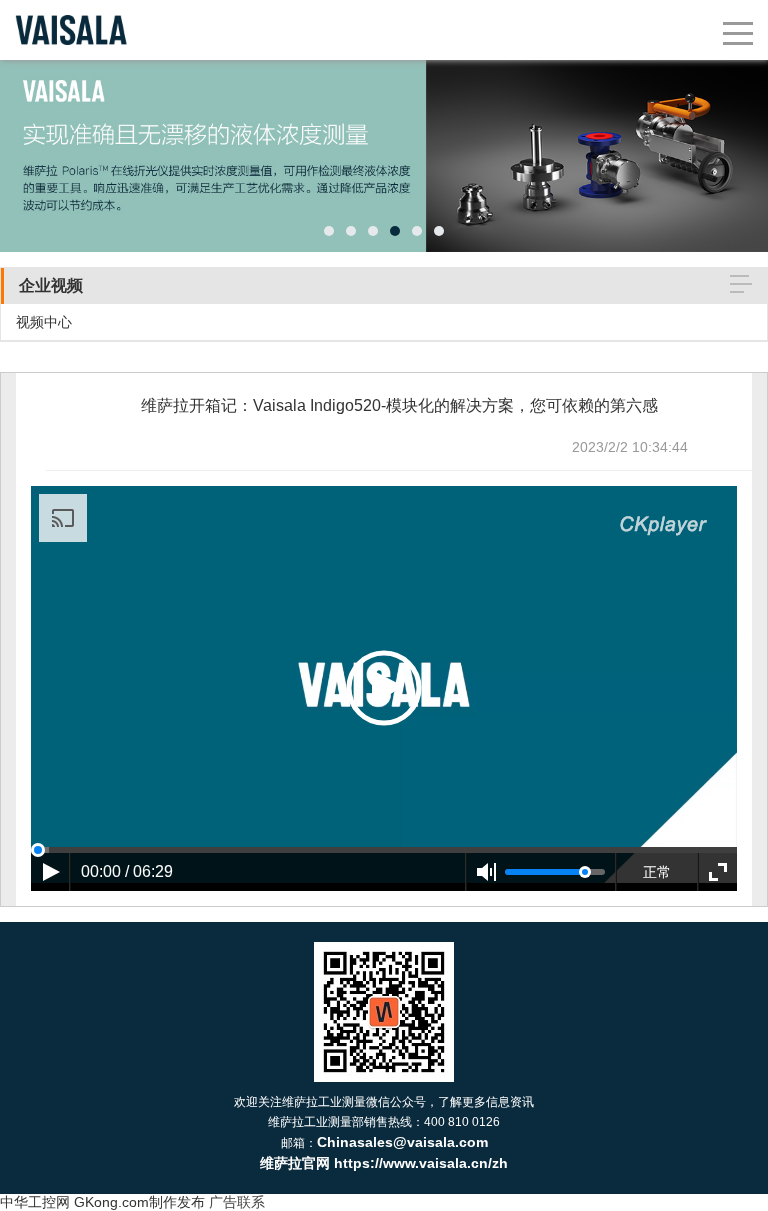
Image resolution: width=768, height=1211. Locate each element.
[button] (329, 231)
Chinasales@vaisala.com (402, 1142)
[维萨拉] (71, 10)
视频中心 (44, 322)
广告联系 (237, 1202)
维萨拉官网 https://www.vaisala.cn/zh (384, 1163)
